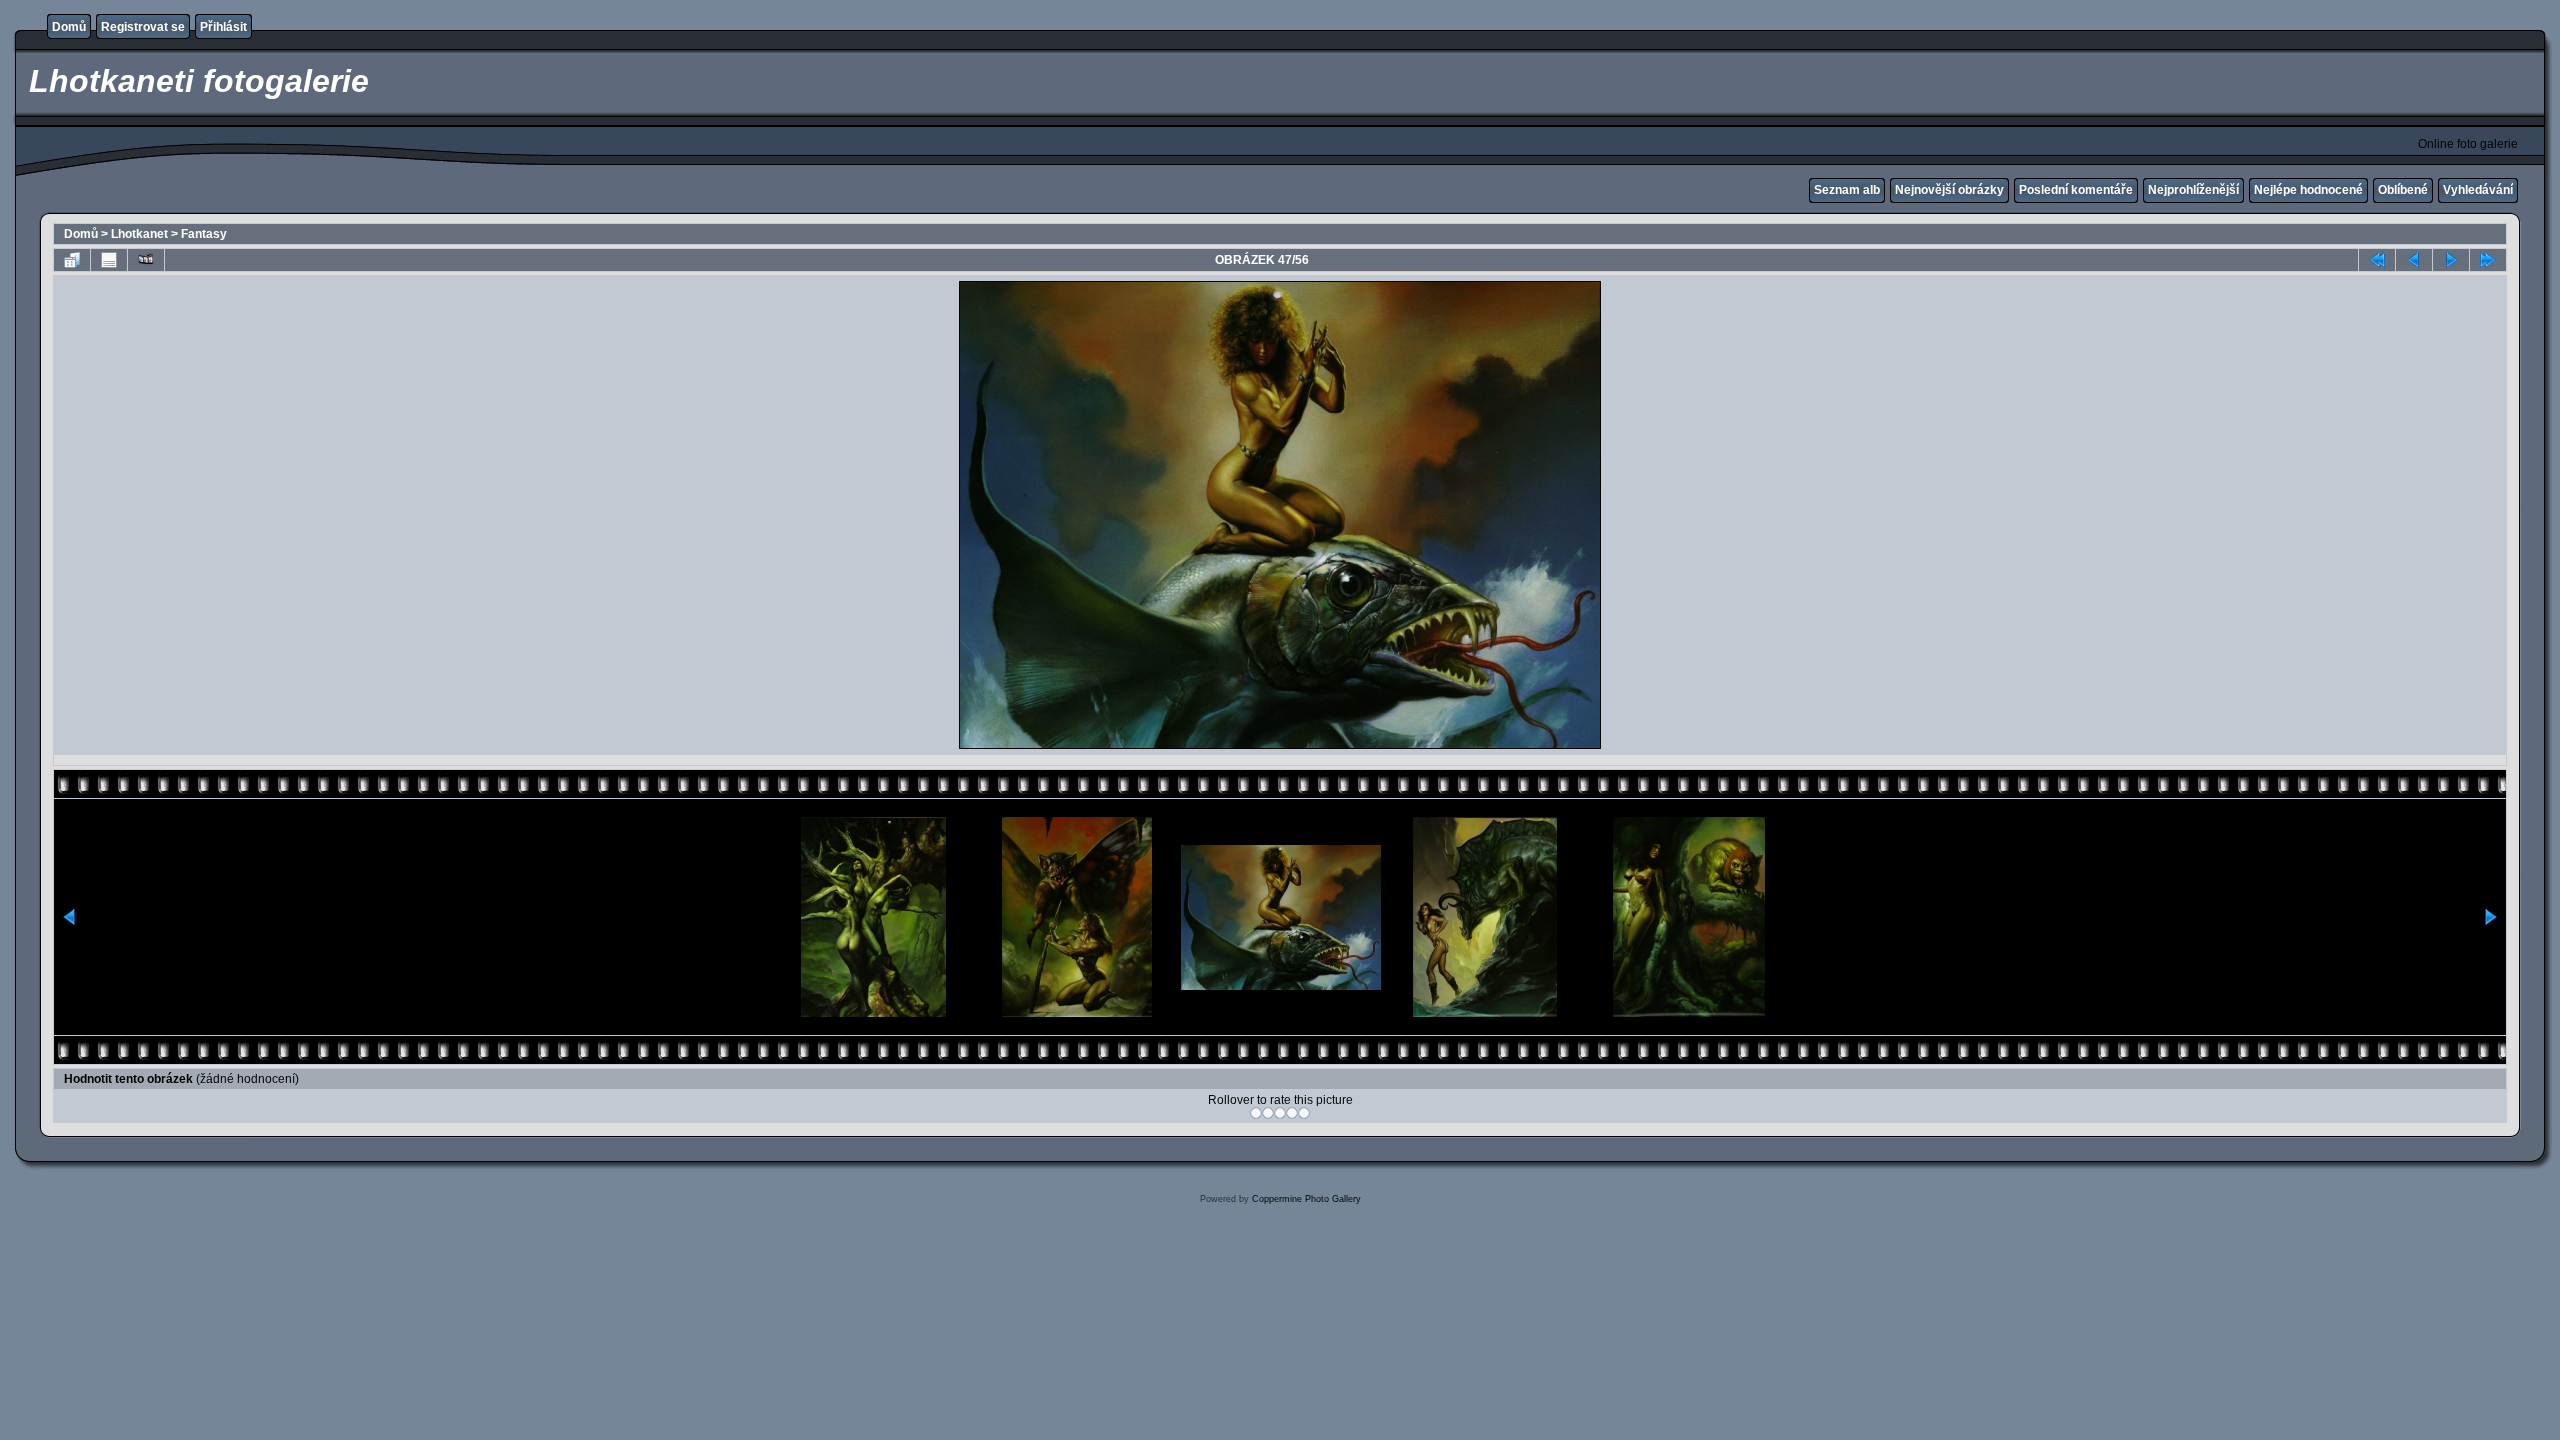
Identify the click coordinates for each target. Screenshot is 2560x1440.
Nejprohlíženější (2193, 190)
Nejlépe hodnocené (2308, 190)
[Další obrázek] (2451, 260)
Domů (69, 27)
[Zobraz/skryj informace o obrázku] (109, 260)
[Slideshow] (146, 260)
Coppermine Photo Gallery (1306, 1199)
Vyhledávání (2478, 190)
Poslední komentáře (2076, 190)
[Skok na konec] (2488, 260)
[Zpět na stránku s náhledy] (72, 260)
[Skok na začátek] (2377, 260)
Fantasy (204, 234)
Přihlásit (223, 27)
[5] (1304, 1113)
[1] (1256, 1113)
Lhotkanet (139, 234)
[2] (1268, 1113)
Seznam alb (1847, 190)
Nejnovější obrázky (1949, 190)
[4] (1292, 1113)
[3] (1280, 1113)
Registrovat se (143, 27)
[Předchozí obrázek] (2414, 260)
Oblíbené (2403, 190)
